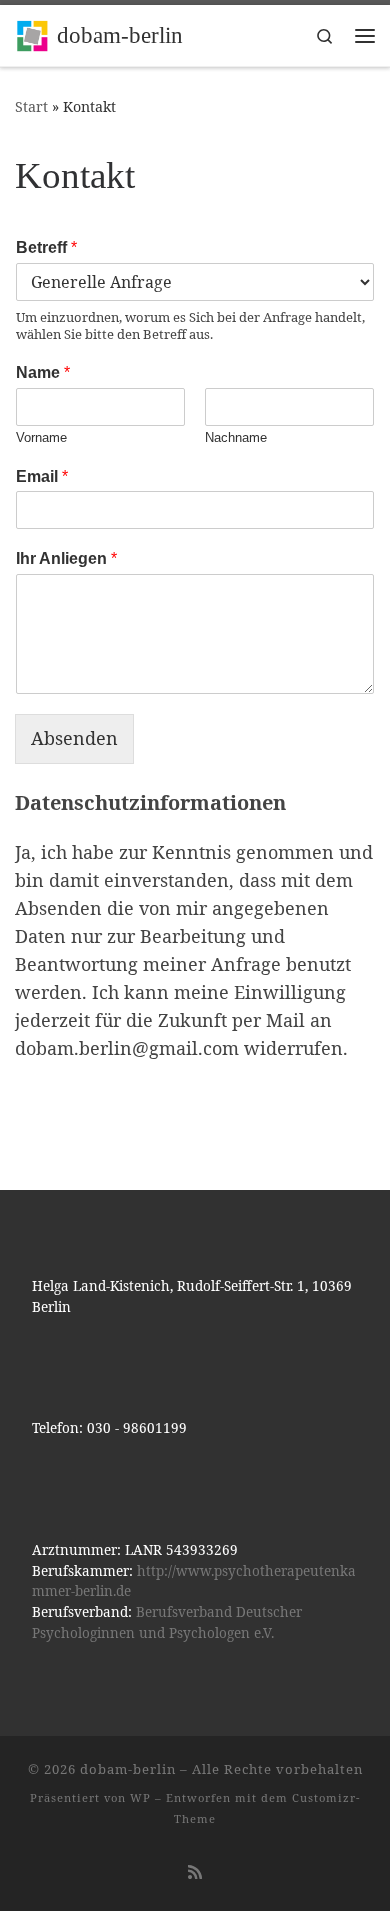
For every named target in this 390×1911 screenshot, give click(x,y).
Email (42, 476)
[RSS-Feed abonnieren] (195, 1872)
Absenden (74, 738)
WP (140, 1797)
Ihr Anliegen (66, 558)
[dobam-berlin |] (32, 33)
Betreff (46, 247)
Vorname (41, 437)
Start (31, 106)
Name (43, 372)
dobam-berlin (128, 1769)
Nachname (236, 437)
